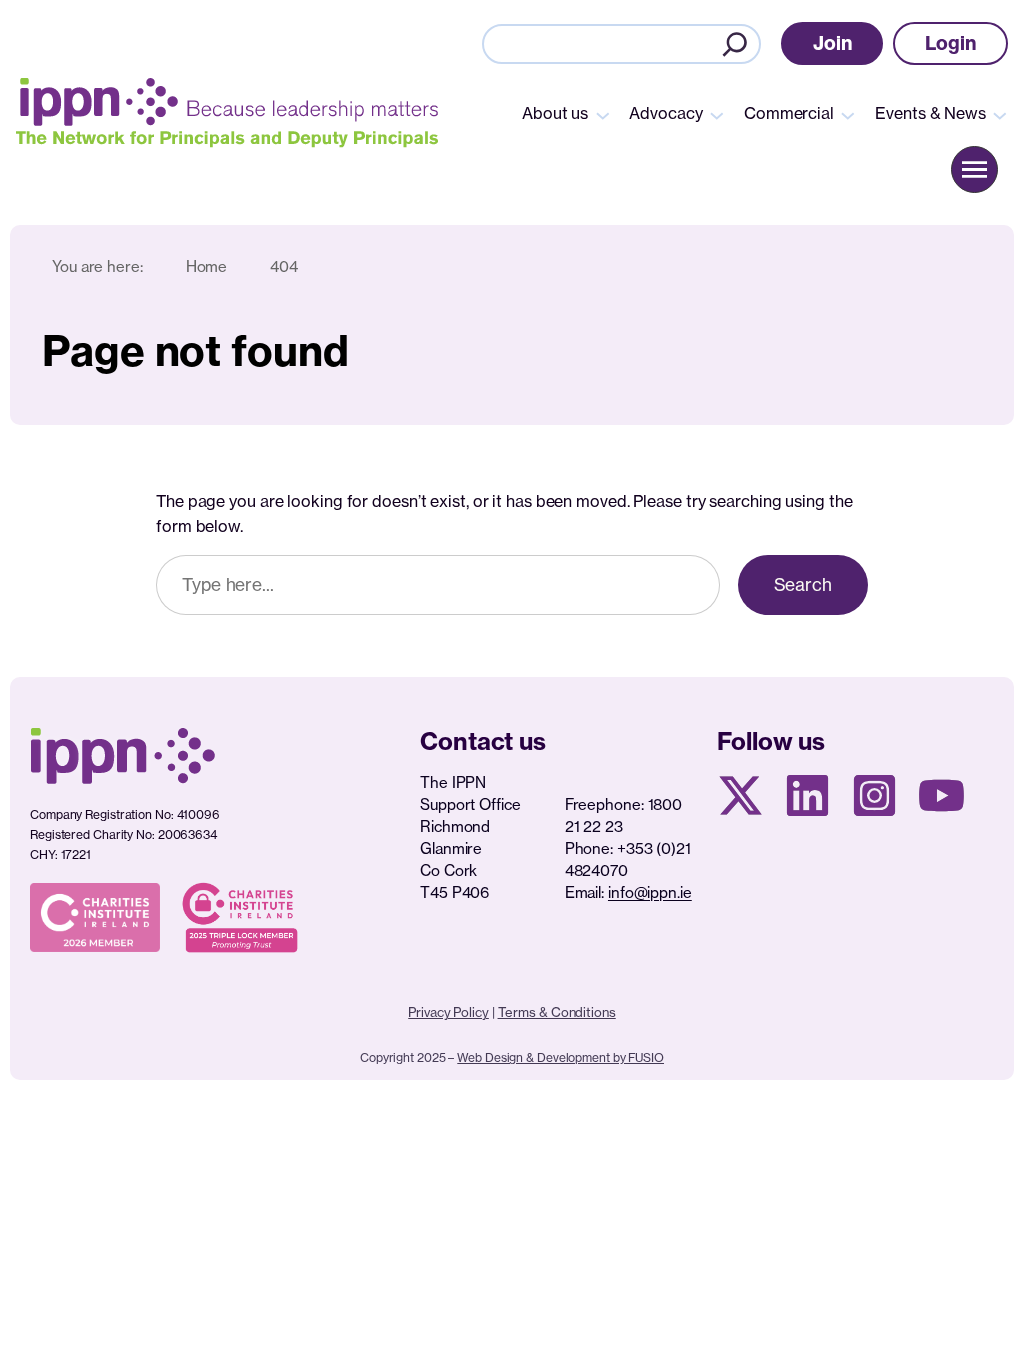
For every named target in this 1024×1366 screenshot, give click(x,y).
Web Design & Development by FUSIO (560, 1057)
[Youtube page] (941, 795)
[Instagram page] (874, 795)
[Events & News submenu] (1000, 114)
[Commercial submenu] (848, 114)
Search (803, 584)
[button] (832, 43)
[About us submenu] (603, 114)
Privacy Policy (448, 1012)
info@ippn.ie (650, 892)
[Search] (735, 44)
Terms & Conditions (557, 1012)
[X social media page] (740, 795)
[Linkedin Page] (807, 795)
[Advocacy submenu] (717, 114)
